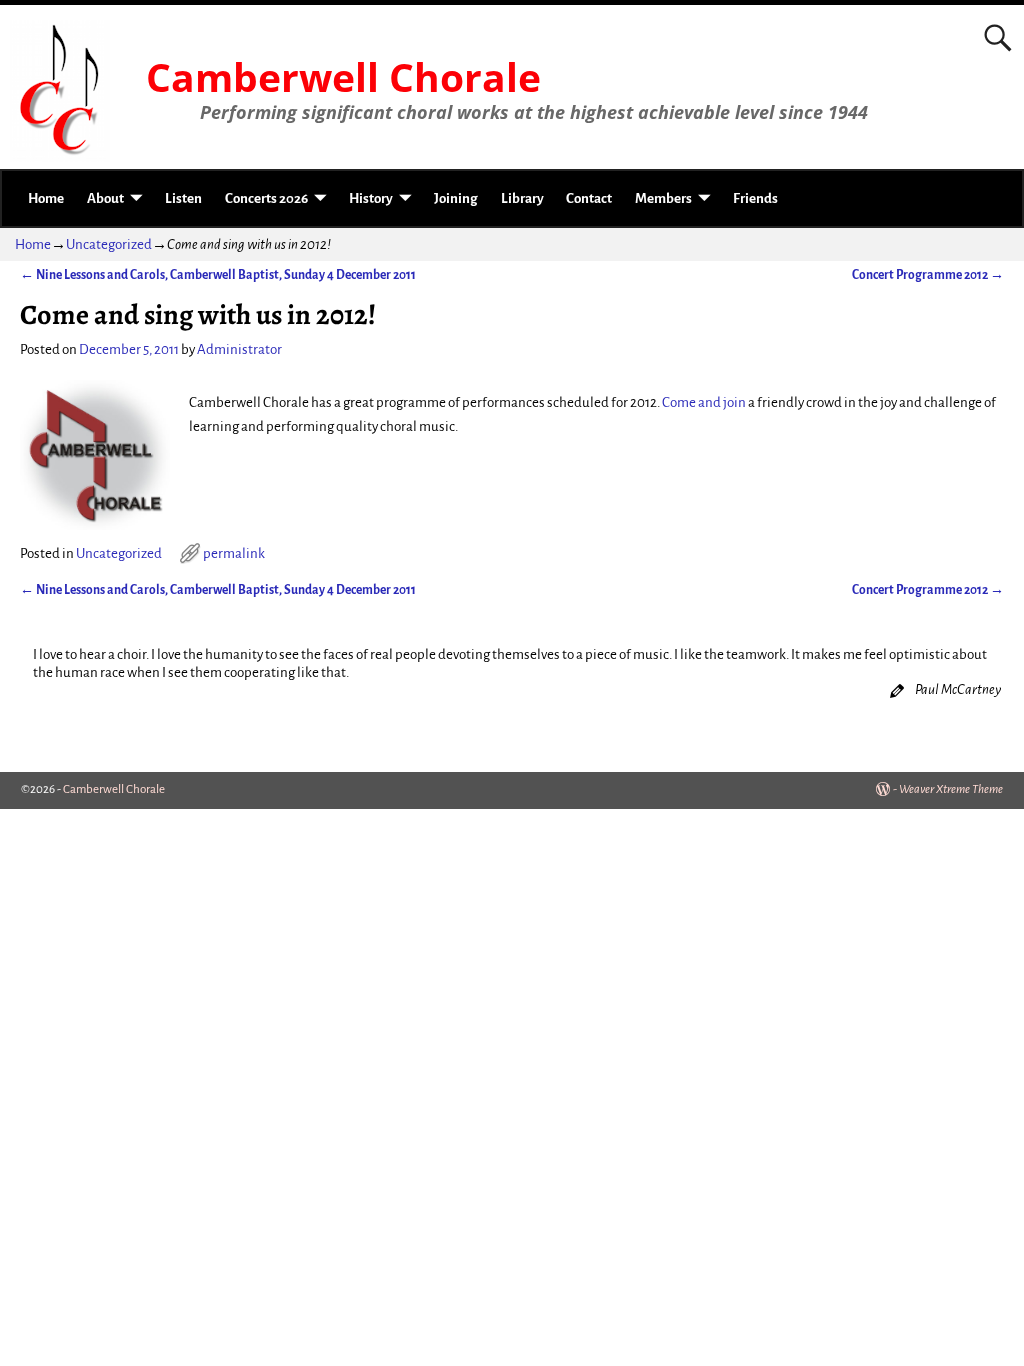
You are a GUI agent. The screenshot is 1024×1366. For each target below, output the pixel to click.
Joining (456, 198)
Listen (183, 198)
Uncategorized (109, 244)
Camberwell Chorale (343, 77)
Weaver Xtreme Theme (951, 789)
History (371, 198)
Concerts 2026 (266, 198)
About (105, 198)
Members (663, 198)
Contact (589, 198)
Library (522, 198)
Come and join (704, 402)
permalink (234, 553)
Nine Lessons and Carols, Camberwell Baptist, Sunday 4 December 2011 (218, 275)
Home (46, 198)
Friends (755, 198)
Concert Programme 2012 (928, 275)
